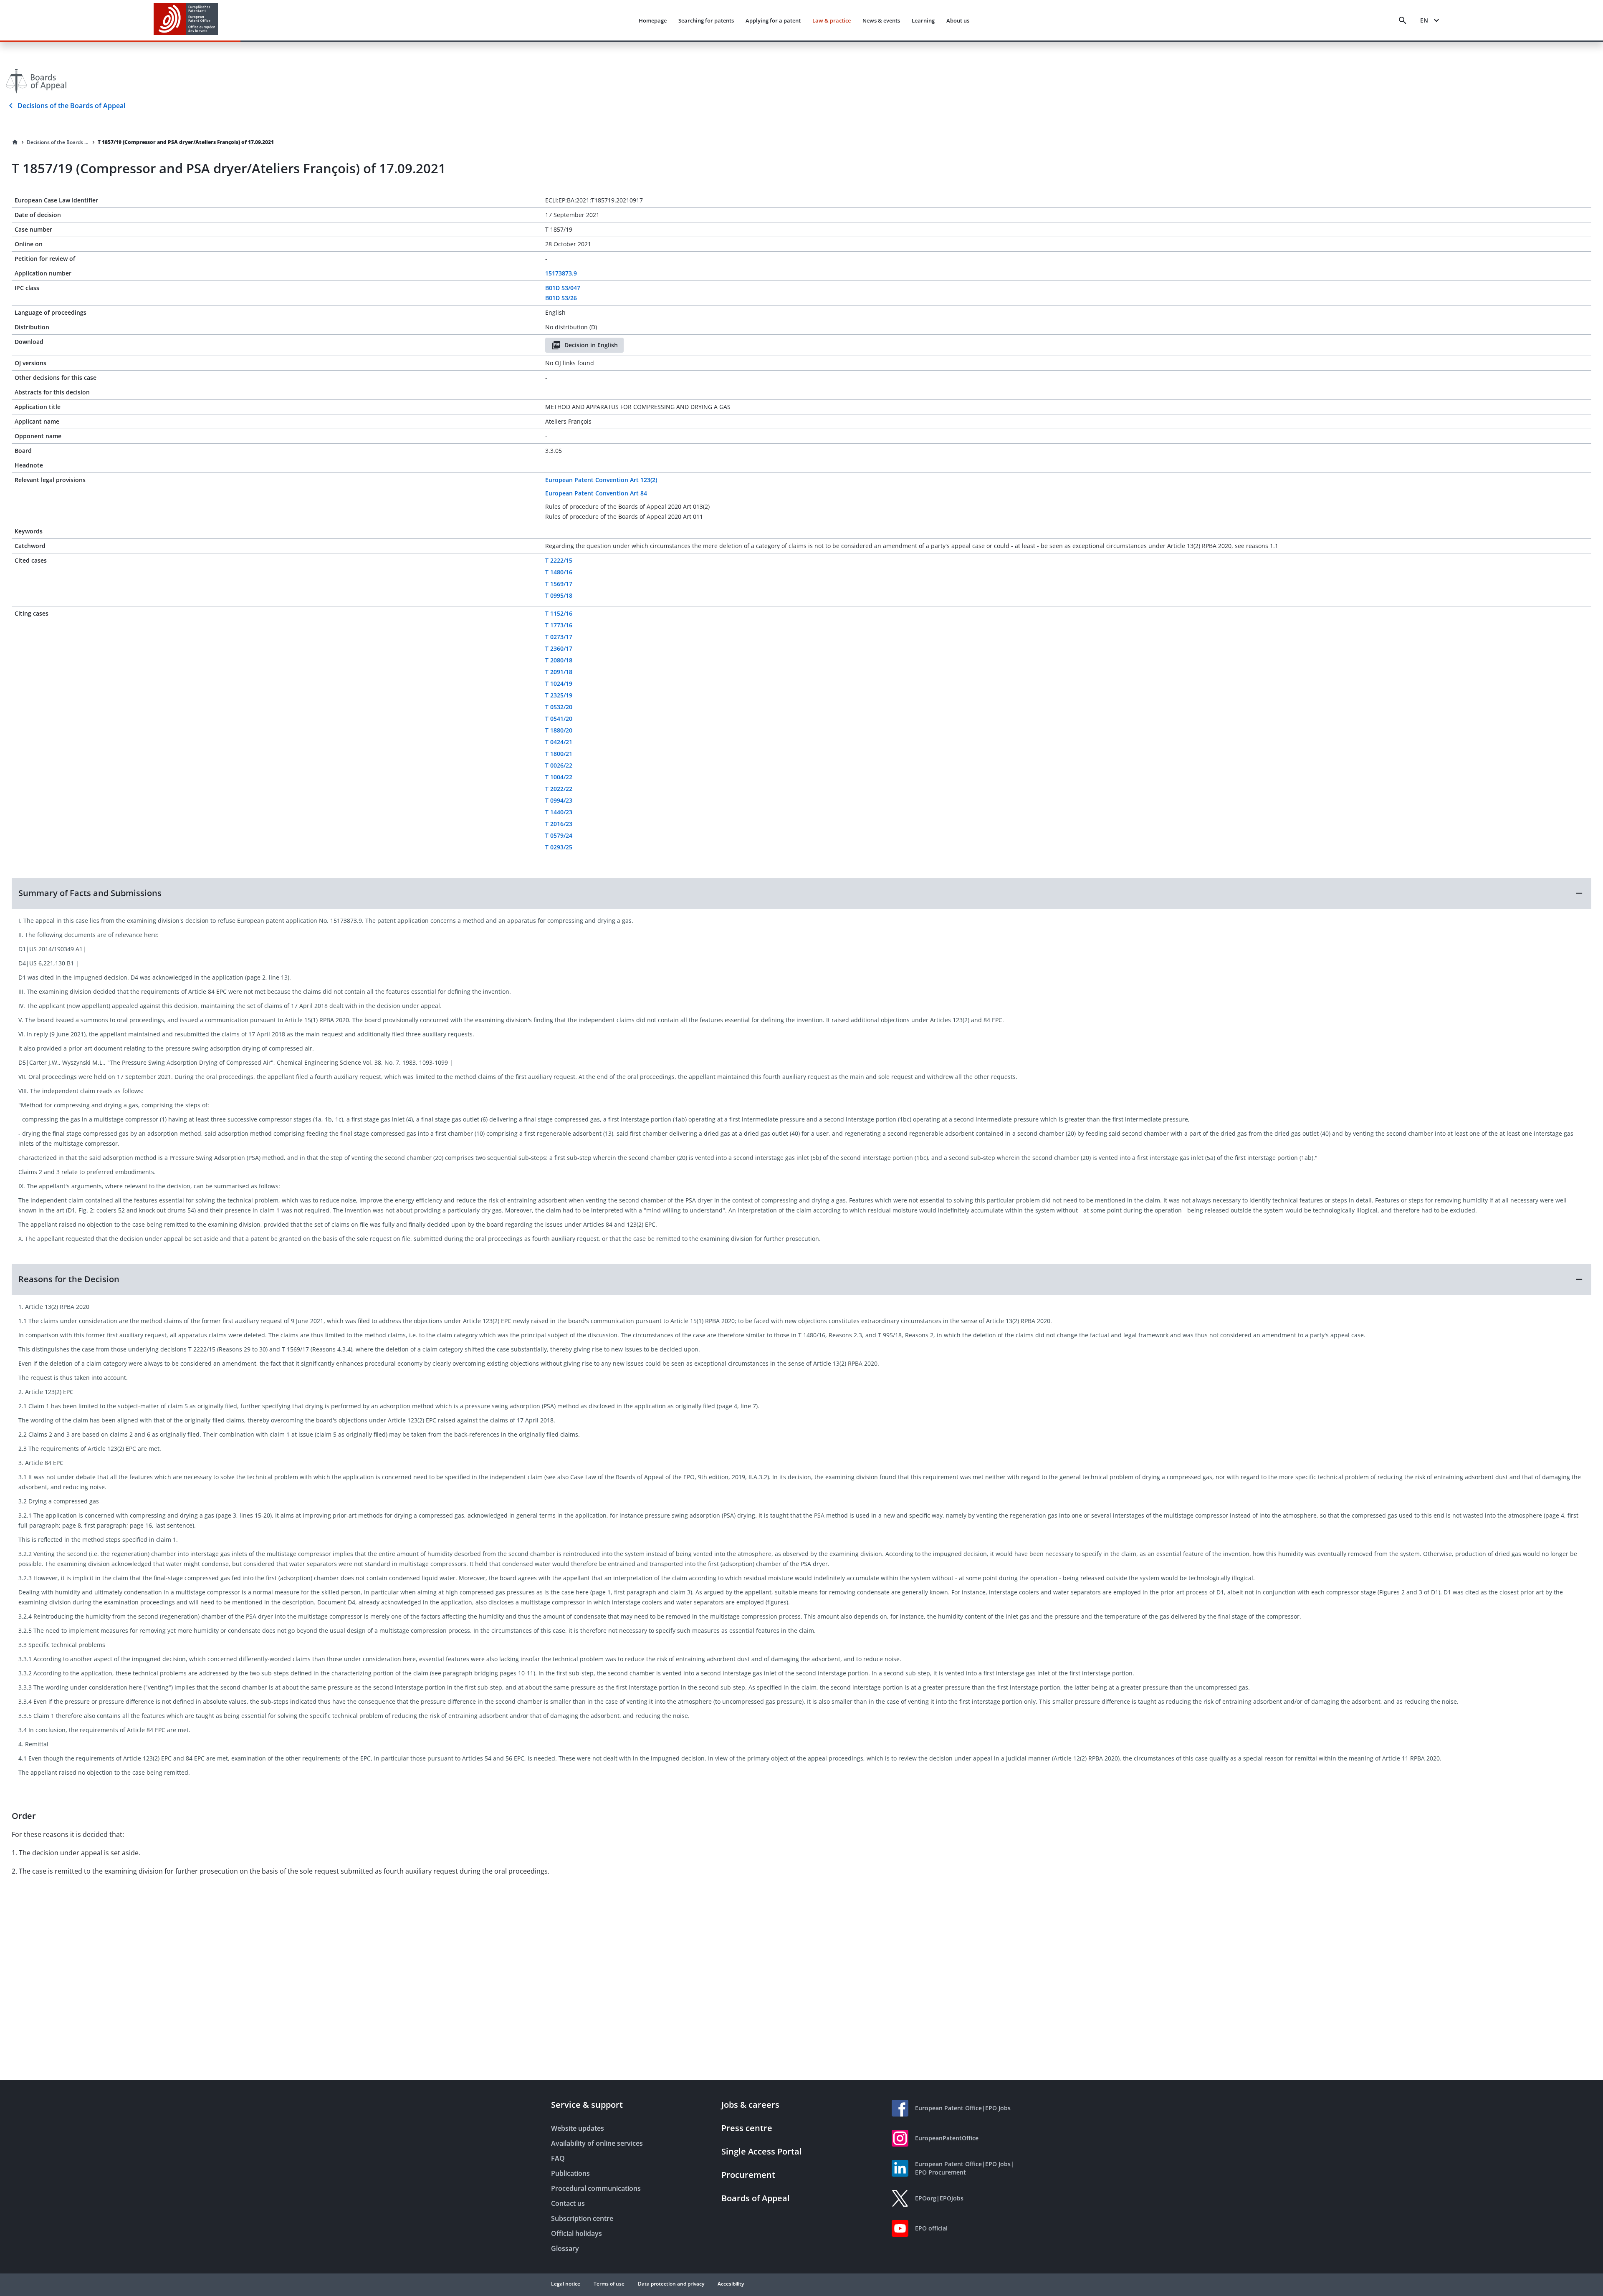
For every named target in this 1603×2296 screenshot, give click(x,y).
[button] (801, 893)
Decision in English (591, 345)
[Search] (1403, 20)
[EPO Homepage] (186, 20)
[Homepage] (15, 142)
